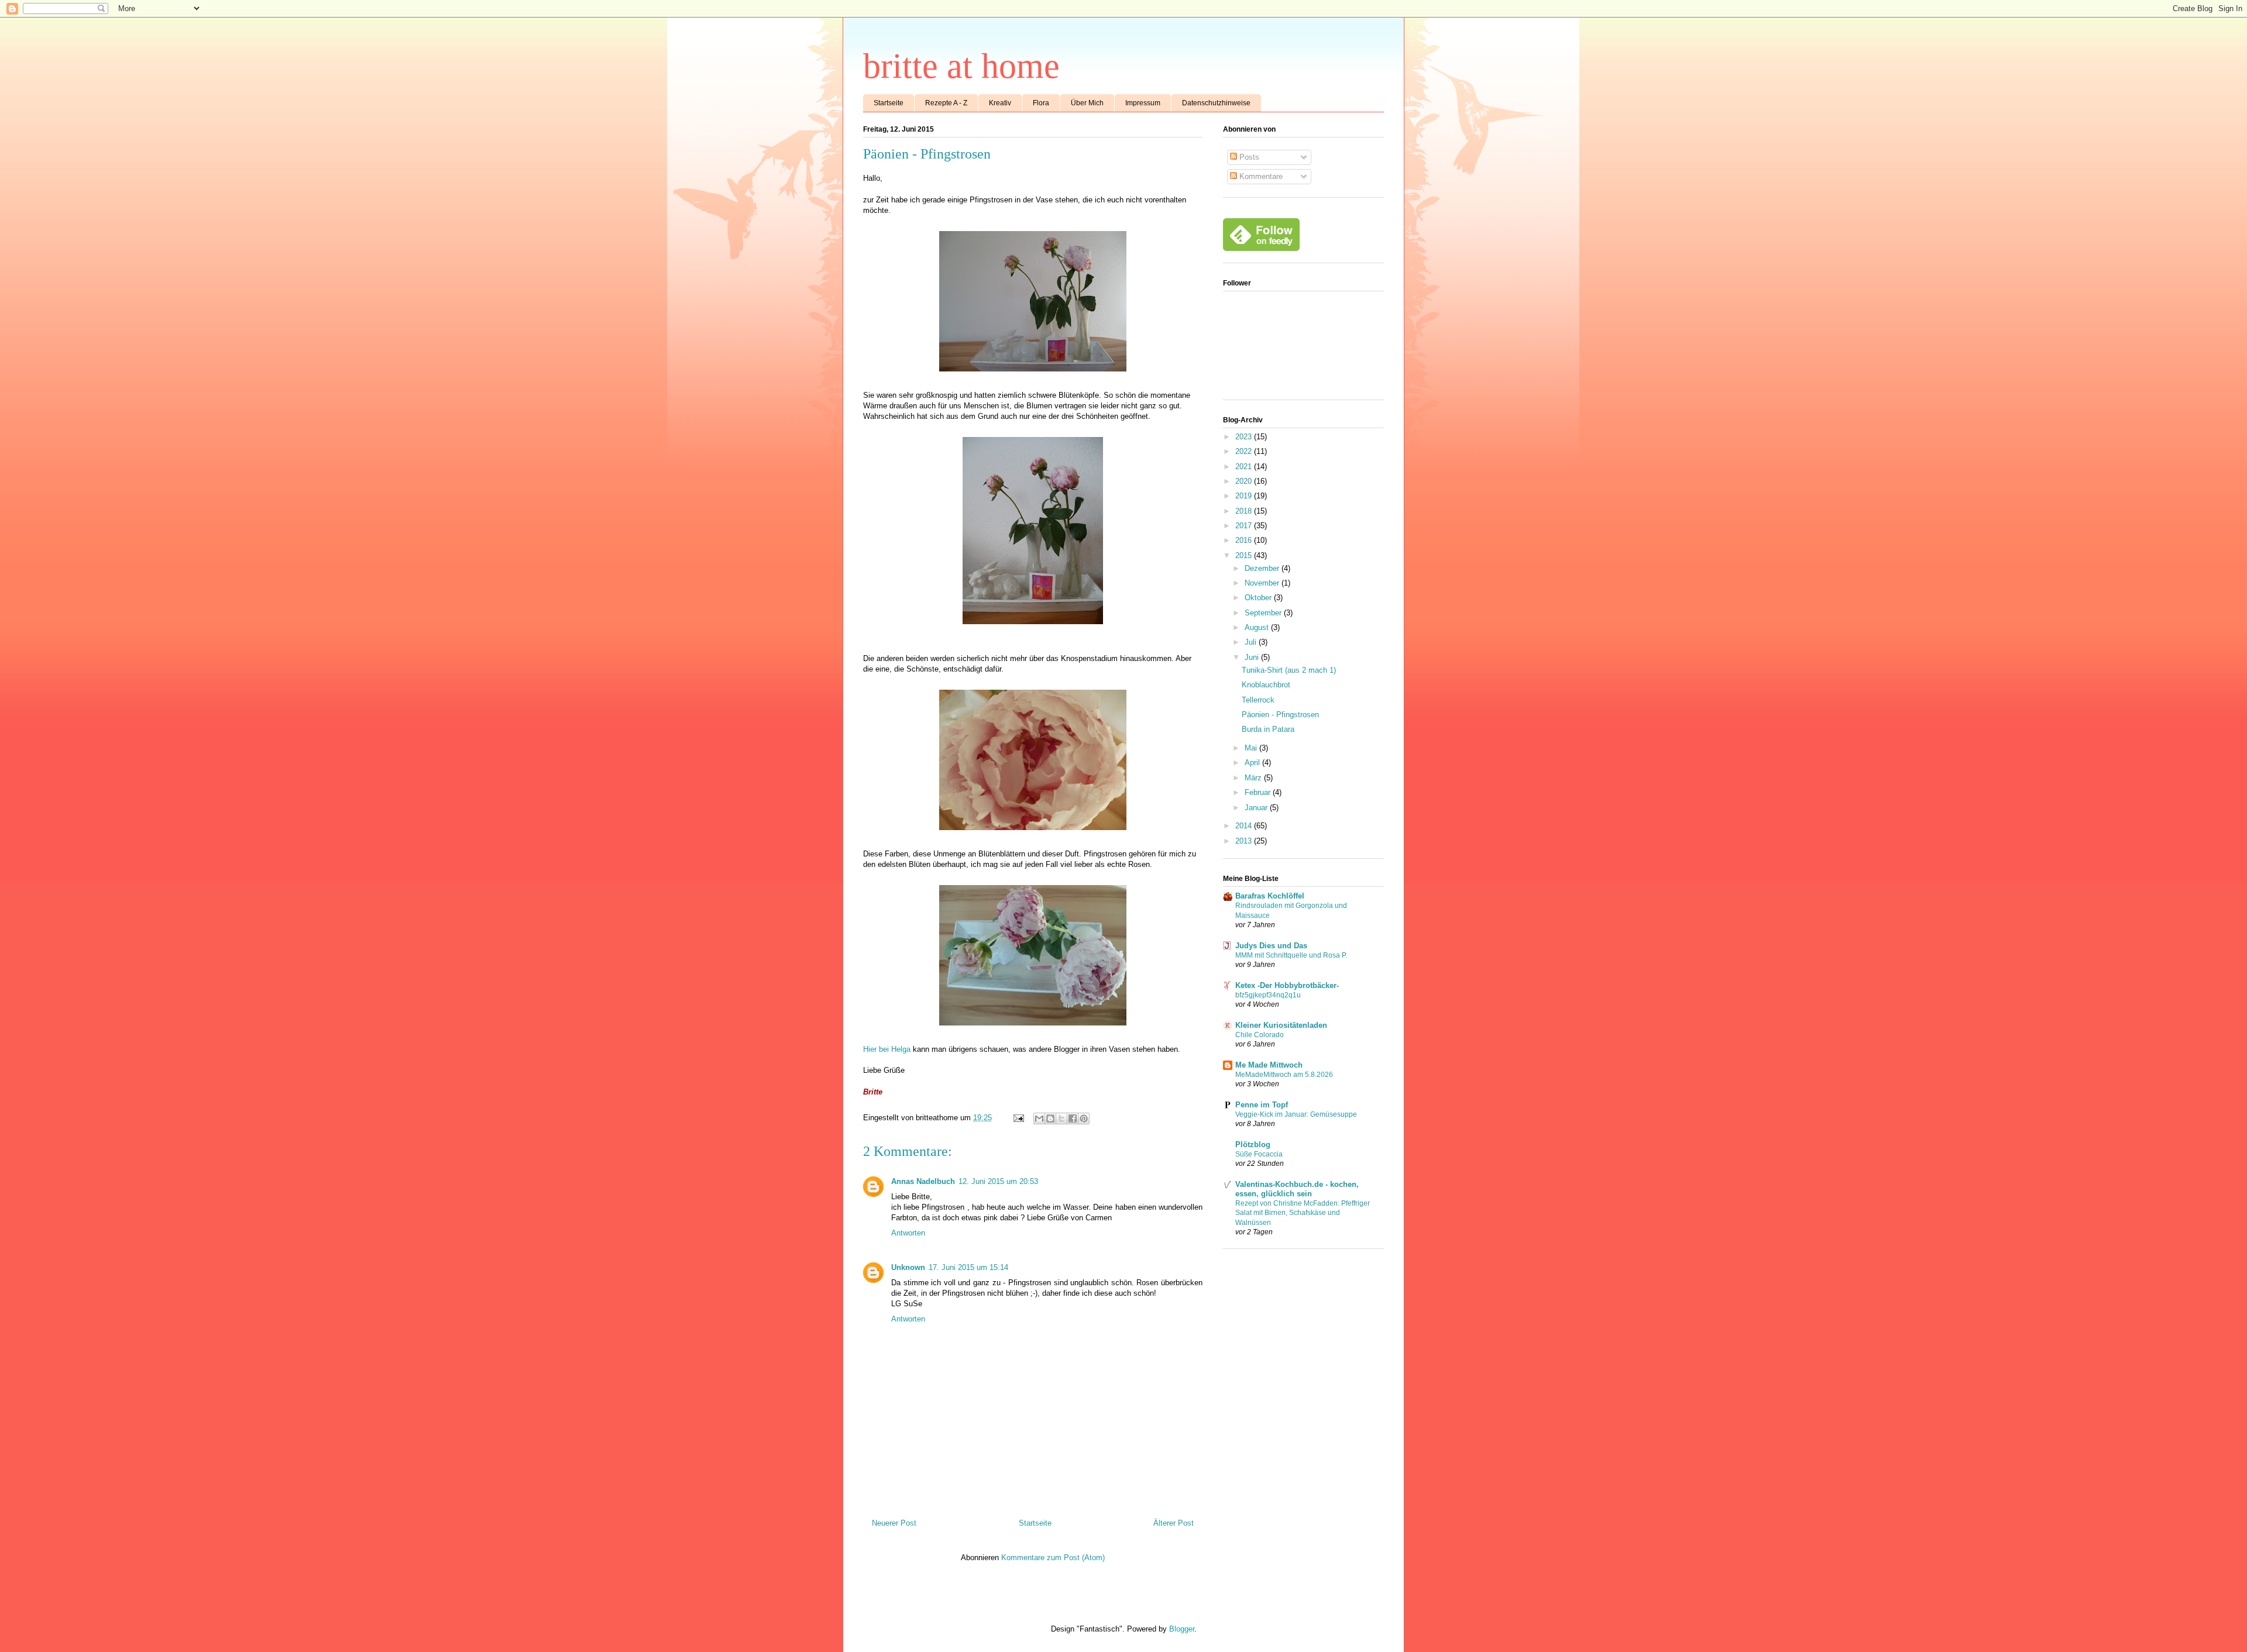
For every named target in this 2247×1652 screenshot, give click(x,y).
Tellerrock (1258, 700)
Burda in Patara (1268, 729)
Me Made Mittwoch (1269, 1065)
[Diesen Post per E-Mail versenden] (1039, 1118)
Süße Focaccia (1259, 1154)
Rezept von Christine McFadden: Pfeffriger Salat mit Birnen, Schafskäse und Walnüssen (1303, 1213)
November (1263, 583)
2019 (1245, 496)
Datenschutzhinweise (1216, 103)
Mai (1252, 748)
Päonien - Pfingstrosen (1280, 715)
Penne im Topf (1262, 1105)
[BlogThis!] (1050, 1118)
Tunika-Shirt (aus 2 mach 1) (1289, 670)
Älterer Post (1174, 1523)
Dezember (1263, 568)
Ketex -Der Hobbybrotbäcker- (1287, 985)
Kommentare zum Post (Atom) (1053, 1558)
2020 (1245, 481)
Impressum (1143, 103)
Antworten (908, 1233)
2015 (1245, 555)
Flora (1041, 103)
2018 (1245, 511)
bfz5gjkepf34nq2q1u (1268, 995)
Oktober (1259, 598)
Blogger (1182, 1629)
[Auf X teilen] (1061, 1118)
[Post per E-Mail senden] (1018, 1118)
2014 (1245, 826)
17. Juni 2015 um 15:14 (968, 1267)
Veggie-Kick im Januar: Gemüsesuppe (1296, 1114)
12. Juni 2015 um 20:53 (998, 1181)
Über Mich (1087, 103)
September (1264, 613)
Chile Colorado (1260, 1035)
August (1258, 627)
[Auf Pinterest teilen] (1084, 1118)
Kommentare (1260, 176)
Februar (1259, 792)
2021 (1245, 467)
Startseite (889, 103)
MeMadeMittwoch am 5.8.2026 (1284, 1075)
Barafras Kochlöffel (1270, 896)
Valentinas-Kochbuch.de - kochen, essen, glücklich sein (1297, 1189)
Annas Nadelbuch (923, 1181)
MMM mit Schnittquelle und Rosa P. (1291, 955)
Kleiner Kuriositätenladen (1281, 1025)
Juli (1252, 642)
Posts (1248, 157)
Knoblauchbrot (1266, 685)
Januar (1257, 808)
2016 (1245, 540)
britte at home (961, 66)
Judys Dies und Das (1271, 946)
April (1253, 763)
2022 (1245, 451)
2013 (1245, 841)
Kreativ (1000, 103)
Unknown (908, 1267)
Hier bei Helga (887, 1049)
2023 (1245, 437)
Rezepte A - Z (946, 103)
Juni (1253, 657)
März (1254, 778)
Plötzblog (1253, 1145)
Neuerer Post (894, 1523)
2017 (1245, 526)
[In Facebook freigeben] (1073, 1118)
